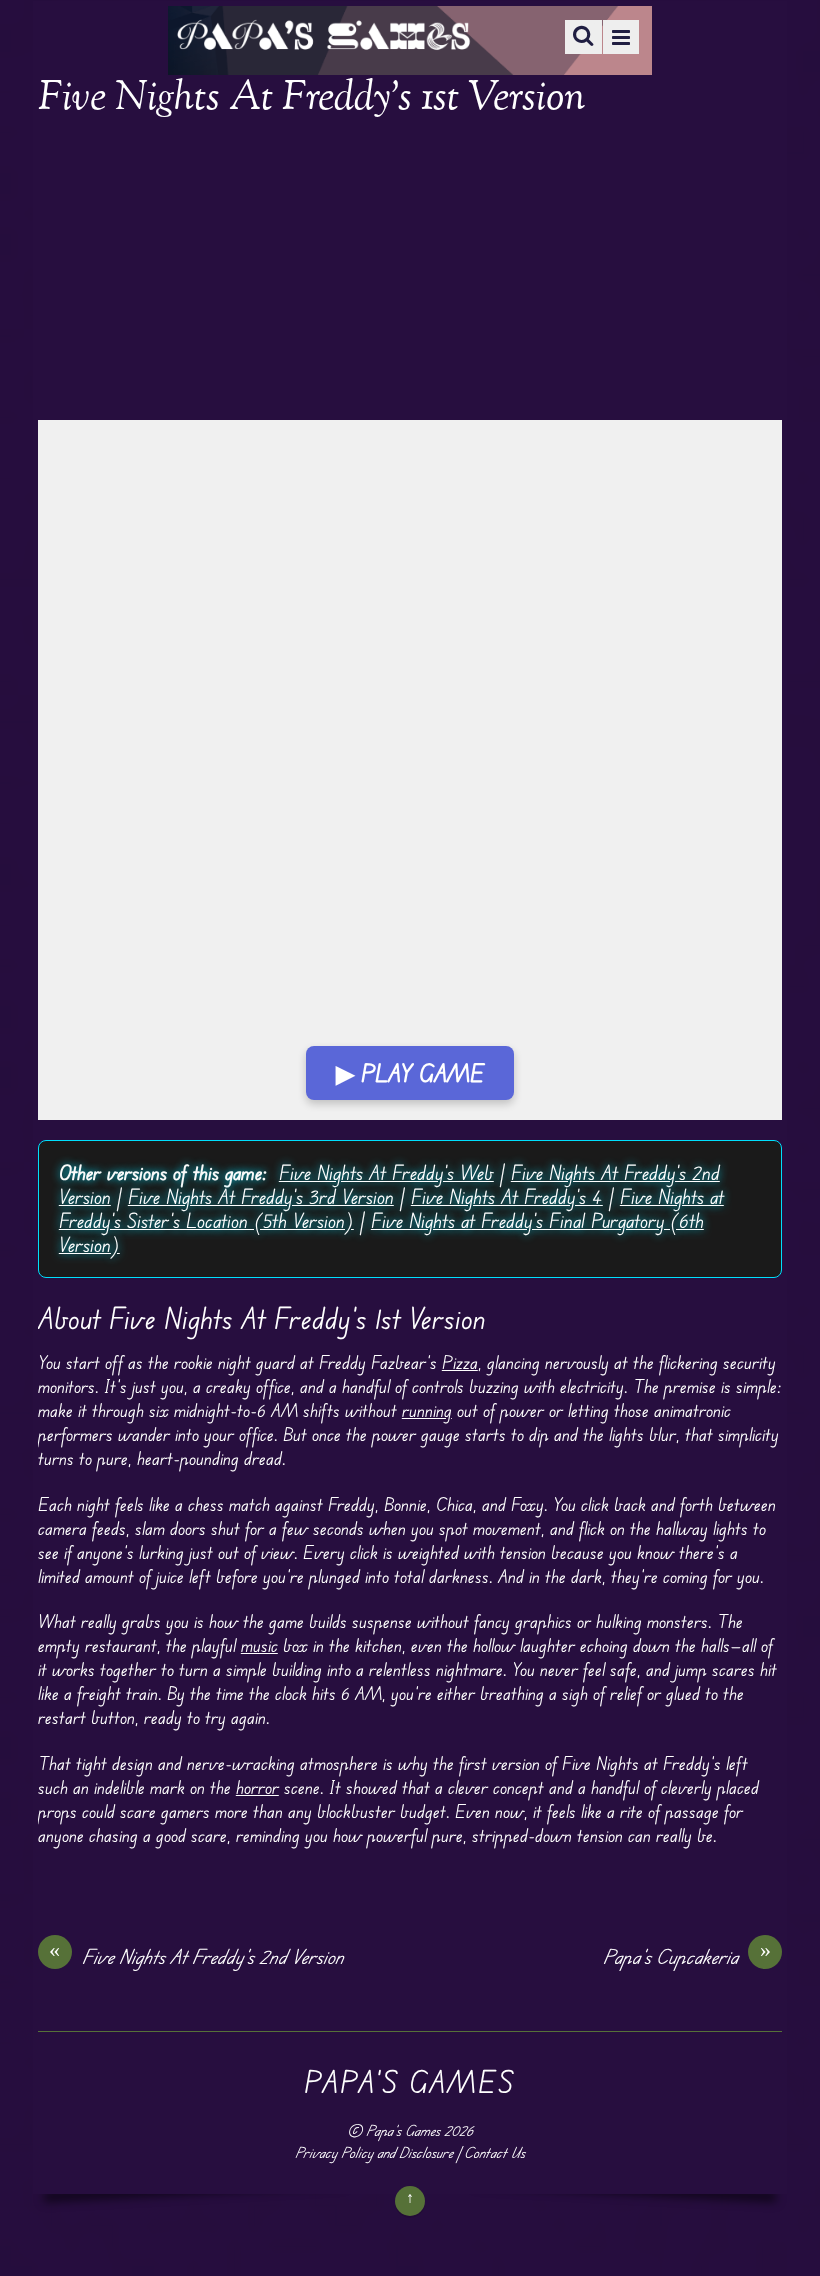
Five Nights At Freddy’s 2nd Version (196, 1956)
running (427, 1410)
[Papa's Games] (323, 37)
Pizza (460, 1362)
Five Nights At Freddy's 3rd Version (261, 1196)
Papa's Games (403, 2130)
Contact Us (494, 2152)
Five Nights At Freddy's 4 (507, 1196)
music (259, 1645)
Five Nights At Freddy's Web (386, 1172)
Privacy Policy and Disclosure (374, 2152)
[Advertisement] (410, 272)
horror (257, 1787)
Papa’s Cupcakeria (687, 1956)
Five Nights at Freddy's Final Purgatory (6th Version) (381, 1232)
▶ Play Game (410, 1073)
